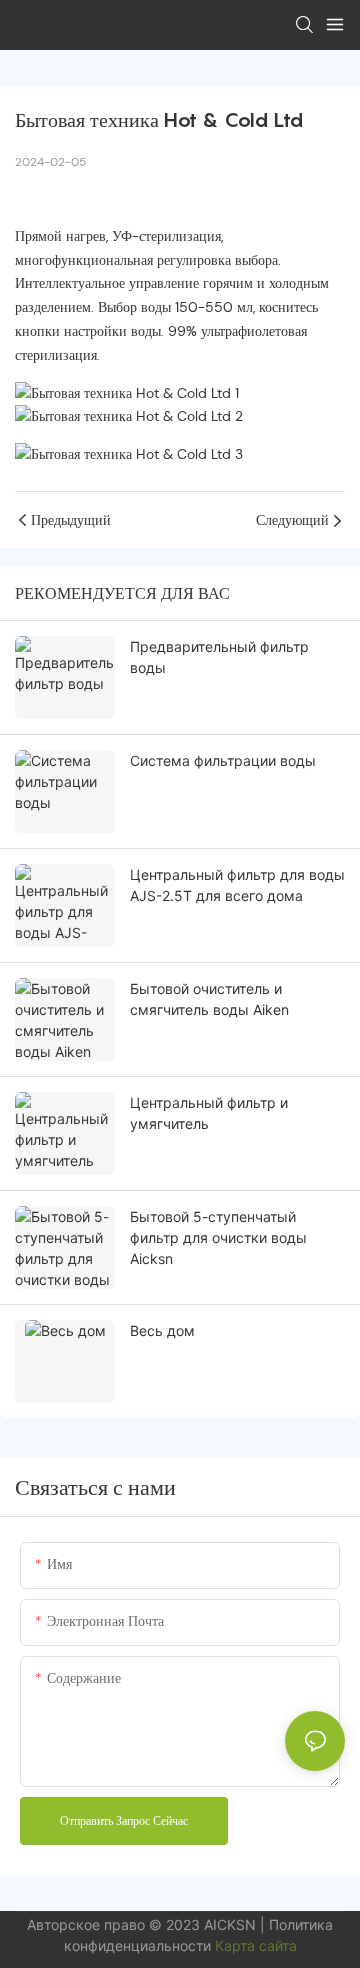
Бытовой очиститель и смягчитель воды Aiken (209, 999)
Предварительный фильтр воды (219, 657)
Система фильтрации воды (223, 760)
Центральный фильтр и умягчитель (209, 1113)
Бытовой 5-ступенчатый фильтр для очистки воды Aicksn (218, 1237)
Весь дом (162, 1330)
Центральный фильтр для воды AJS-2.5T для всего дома (237, 885)
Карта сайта (256, 1945)
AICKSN (232, 1924)
